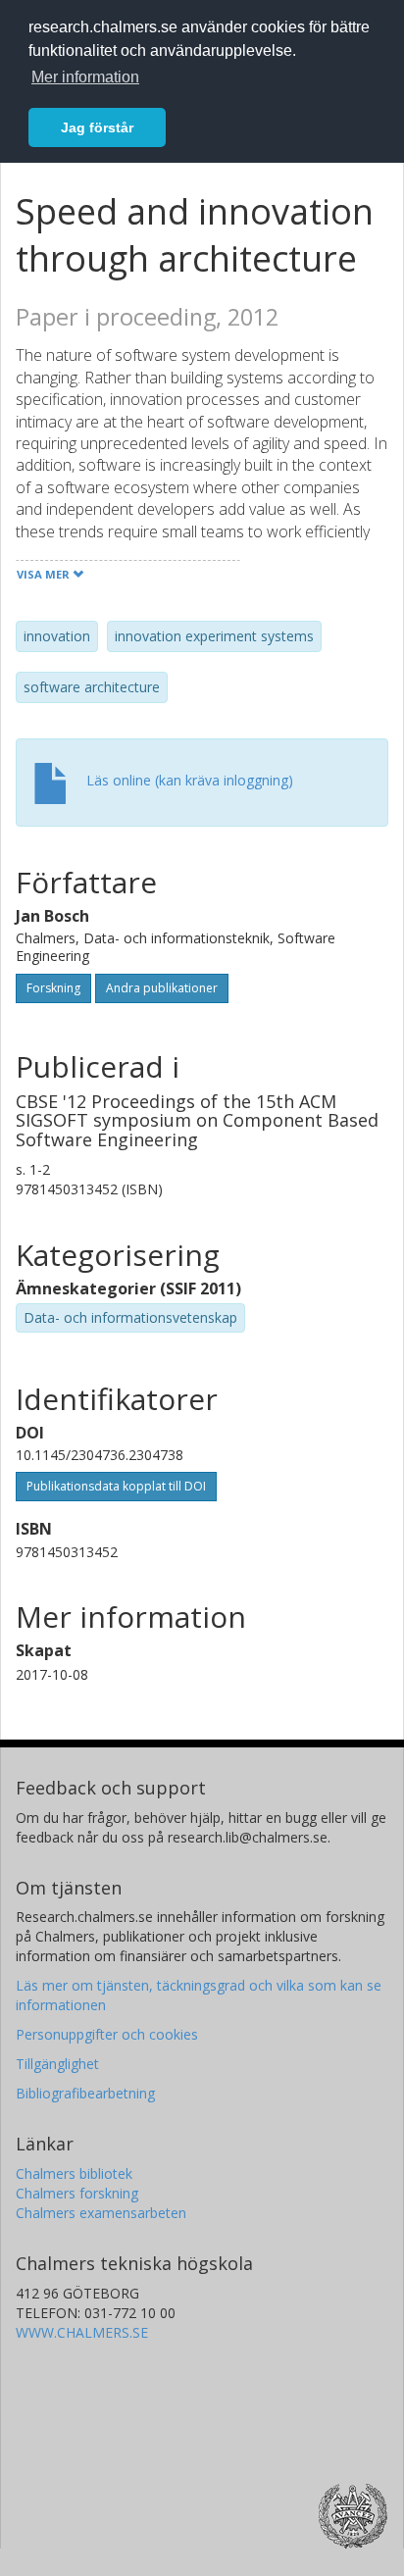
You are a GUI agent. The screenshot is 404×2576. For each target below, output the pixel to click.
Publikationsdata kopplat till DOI (116, 1486)
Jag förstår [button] (97, 127)
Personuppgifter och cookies (107, 2034)
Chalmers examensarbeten (101, 2213)
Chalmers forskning (77, 2193)
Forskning (53, 988)
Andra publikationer (162, 988)
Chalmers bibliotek (74, 2173)
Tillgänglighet (57, 2064)
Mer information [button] (85, 77)
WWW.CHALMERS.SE (82, 2332)
